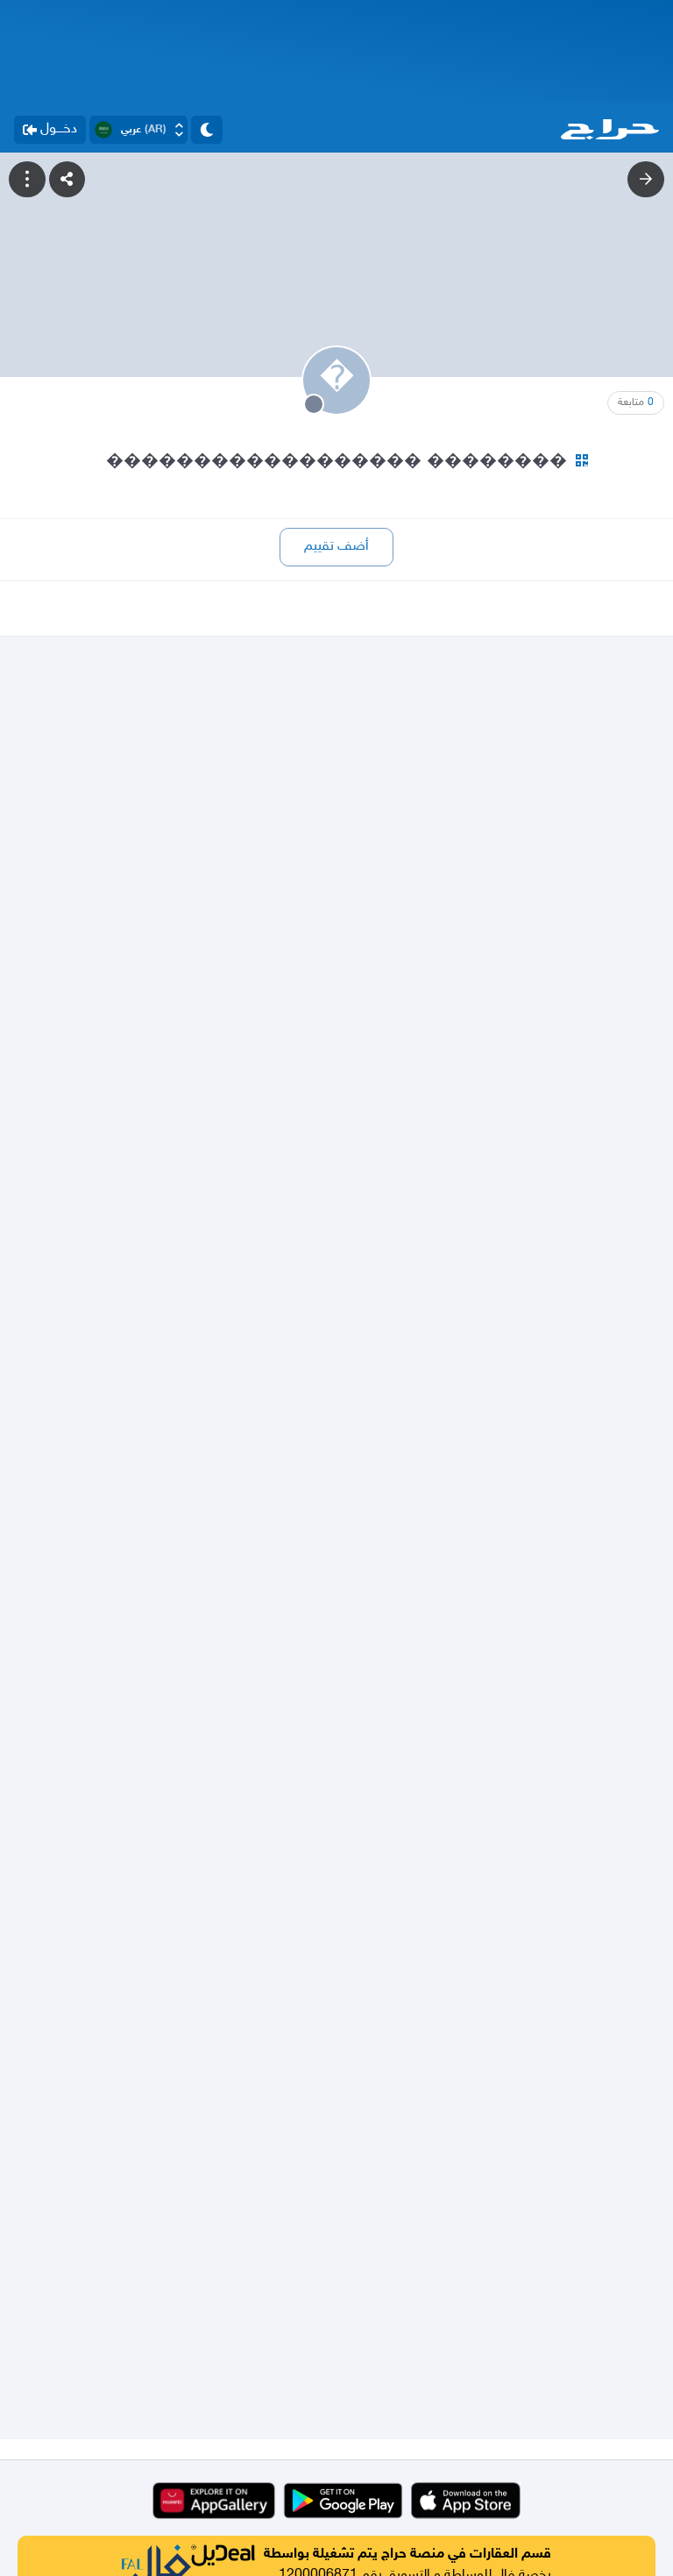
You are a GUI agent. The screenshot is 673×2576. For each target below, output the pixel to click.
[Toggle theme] (207, 130)
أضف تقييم (336, 547)
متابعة (636, 402)
